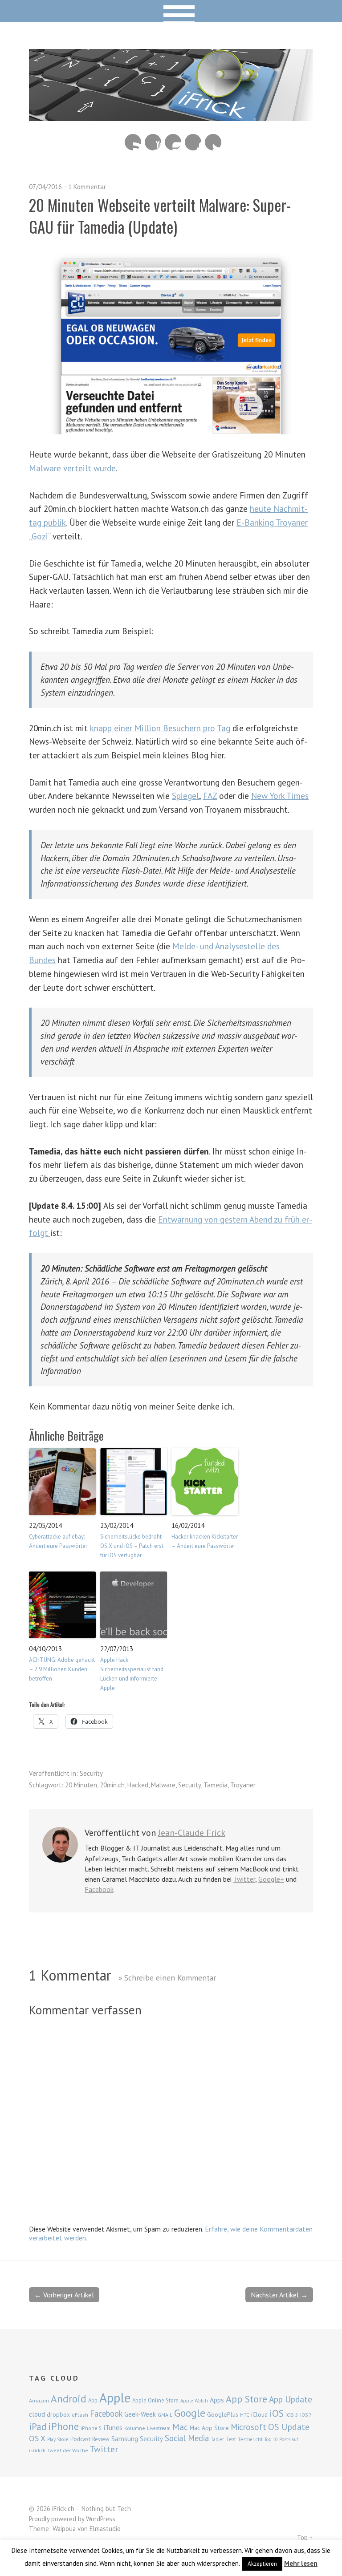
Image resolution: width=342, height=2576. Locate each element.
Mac (180, 2427)
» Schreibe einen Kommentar (167, 1978)
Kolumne (135, 2428)
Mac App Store (209, 2428)
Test (231, 2439)
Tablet (217, 2439)
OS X (37, 2438)
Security (91, 1773)
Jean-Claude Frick (192, 1833)
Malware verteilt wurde (72, 468)
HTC (245, 2415)
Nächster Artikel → (279, 2295)
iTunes (113, 2427)
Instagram (173, 142)
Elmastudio (105, 2529)
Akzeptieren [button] (262, 2564)
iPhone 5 (91, 2428)
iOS (277, 2413)
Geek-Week (140, 2414)
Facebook (193, 142)
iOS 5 (292, 2415)
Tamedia (216, 1785)
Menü (171, 11)
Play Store (58, 2439)
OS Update (289, 2427)
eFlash (80, 2415)
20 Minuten (81, 1785)
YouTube (153, 142)
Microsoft (248, 2427)
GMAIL (165, 2415)
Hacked (138, 1785)
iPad (38, 2426)
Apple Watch (194, 2401)
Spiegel (185, 796)
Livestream (159, 2428)
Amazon (39, 2400)
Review (101, 2439)
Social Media (187, 2438)
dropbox (58, 2414)
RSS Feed (133, 142)
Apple (115, 2398)
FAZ (210, 796)
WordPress (101, 2519)
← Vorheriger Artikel (64, 2295)
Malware (163, 1785)
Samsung (125, 2438)
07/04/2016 (45, 187)
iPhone (63, 2426)
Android (69, 2398)
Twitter (213, 142)
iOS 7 (306, 2415)
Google (190, 2413)
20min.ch (112, 1785)
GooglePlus (223, 2414)
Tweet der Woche (68, 2450)
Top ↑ (305, 2538)
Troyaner (243, 1785)
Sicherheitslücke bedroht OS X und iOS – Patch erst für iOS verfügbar (132, 1546)
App (93, 2400)
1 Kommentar (87, 187)
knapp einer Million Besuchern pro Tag (160, 728)
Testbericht (250, 2439)
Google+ (271, 1879)
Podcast (80, 2439)
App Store (246, 2399)
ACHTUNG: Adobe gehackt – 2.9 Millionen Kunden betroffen (62, 1669)
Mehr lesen (301, 2563)
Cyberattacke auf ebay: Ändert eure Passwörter (58, 1541)
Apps (217, 2400)
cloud (37, 2414)
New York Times (280, 796)
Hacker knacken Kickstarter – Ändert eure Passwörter (205, 1541)
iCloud (259, 2414)
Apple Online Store (155, 2400)
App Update (291, 2399)
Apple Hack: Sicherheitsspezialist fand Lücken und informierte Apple (132, 1674)
